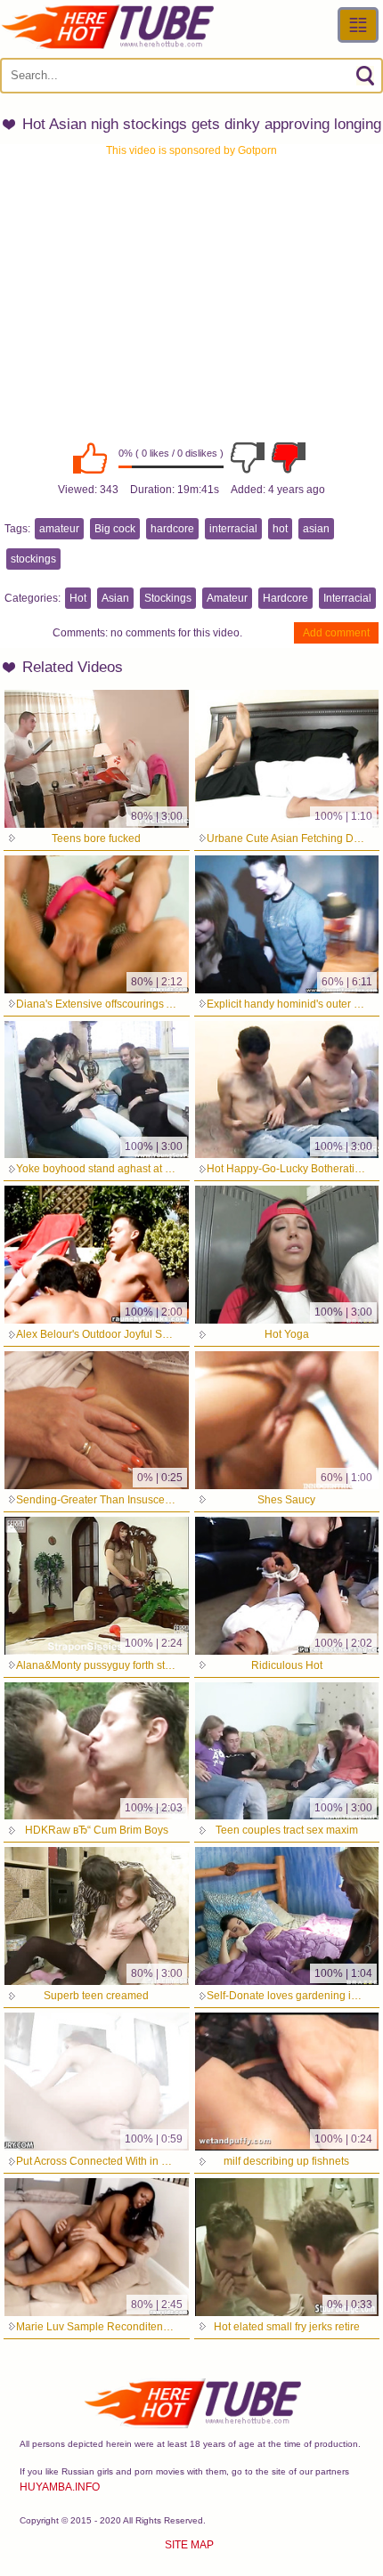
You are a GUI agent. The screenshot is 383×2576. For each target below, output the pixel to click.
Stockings (168, 598)
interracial (233, 529)
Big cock (115, 529)
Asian (115, 598)
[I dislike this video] (248, 458)
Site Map (189, 2545)
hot (280, 529)
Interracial (347, 598)
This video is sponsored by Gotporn (191, 150)
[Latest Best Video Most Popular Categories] (358, 25)
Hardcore (285, 598)
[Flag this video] (289, 458)
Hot (78, 598)
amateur (59, 529)
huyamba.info (60, 2487)
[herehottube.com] (107, 27)
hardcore (172, 529)
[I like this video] (90, 458)
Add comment (336, 633)
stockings (33, 559)
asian (316, 529)
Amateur (227, 598)
